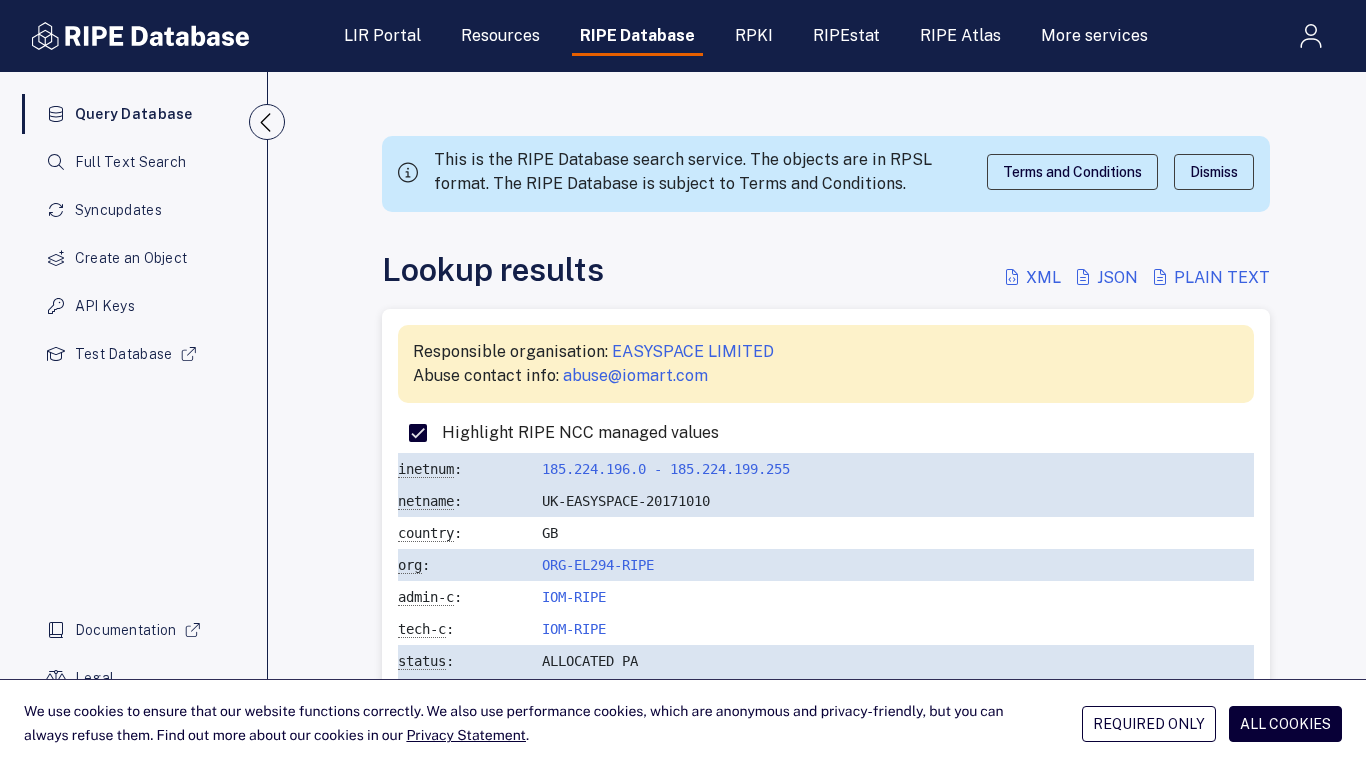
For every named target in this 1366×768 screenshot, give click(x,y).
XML (1043, 277)
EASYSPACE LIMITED (693, 351)
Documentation (126, 630)
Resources (500, 35)
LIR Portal (382, 35)
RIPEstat (846, 35)
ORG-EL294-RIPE (598, 565)
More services (1094, 35)
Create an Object (131, 258)
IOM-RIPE (574, 597)
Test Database (124, 354)
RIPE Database (637, 35)
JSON (1117, 277)
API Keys (105, 306)
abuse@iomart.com (635, 375)
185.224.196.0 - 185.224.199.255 (666, 469)
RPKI (754, 35)
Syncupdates (118, 210)
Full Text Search (130, 162)
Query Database (134, 114)
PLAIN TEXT (1220, 277)
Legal (94, 678)
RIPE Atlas (960, 35)
